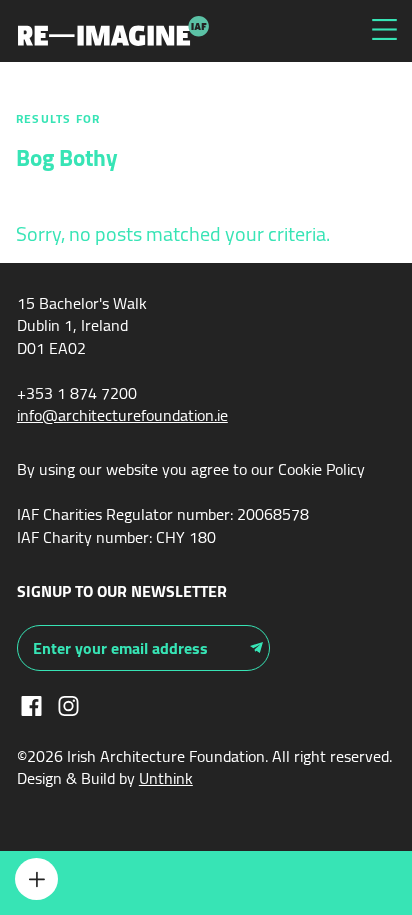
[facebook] (31, 704)
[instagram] (68, 704)
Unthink (166, 778)
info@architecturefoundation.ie (122, 415)
